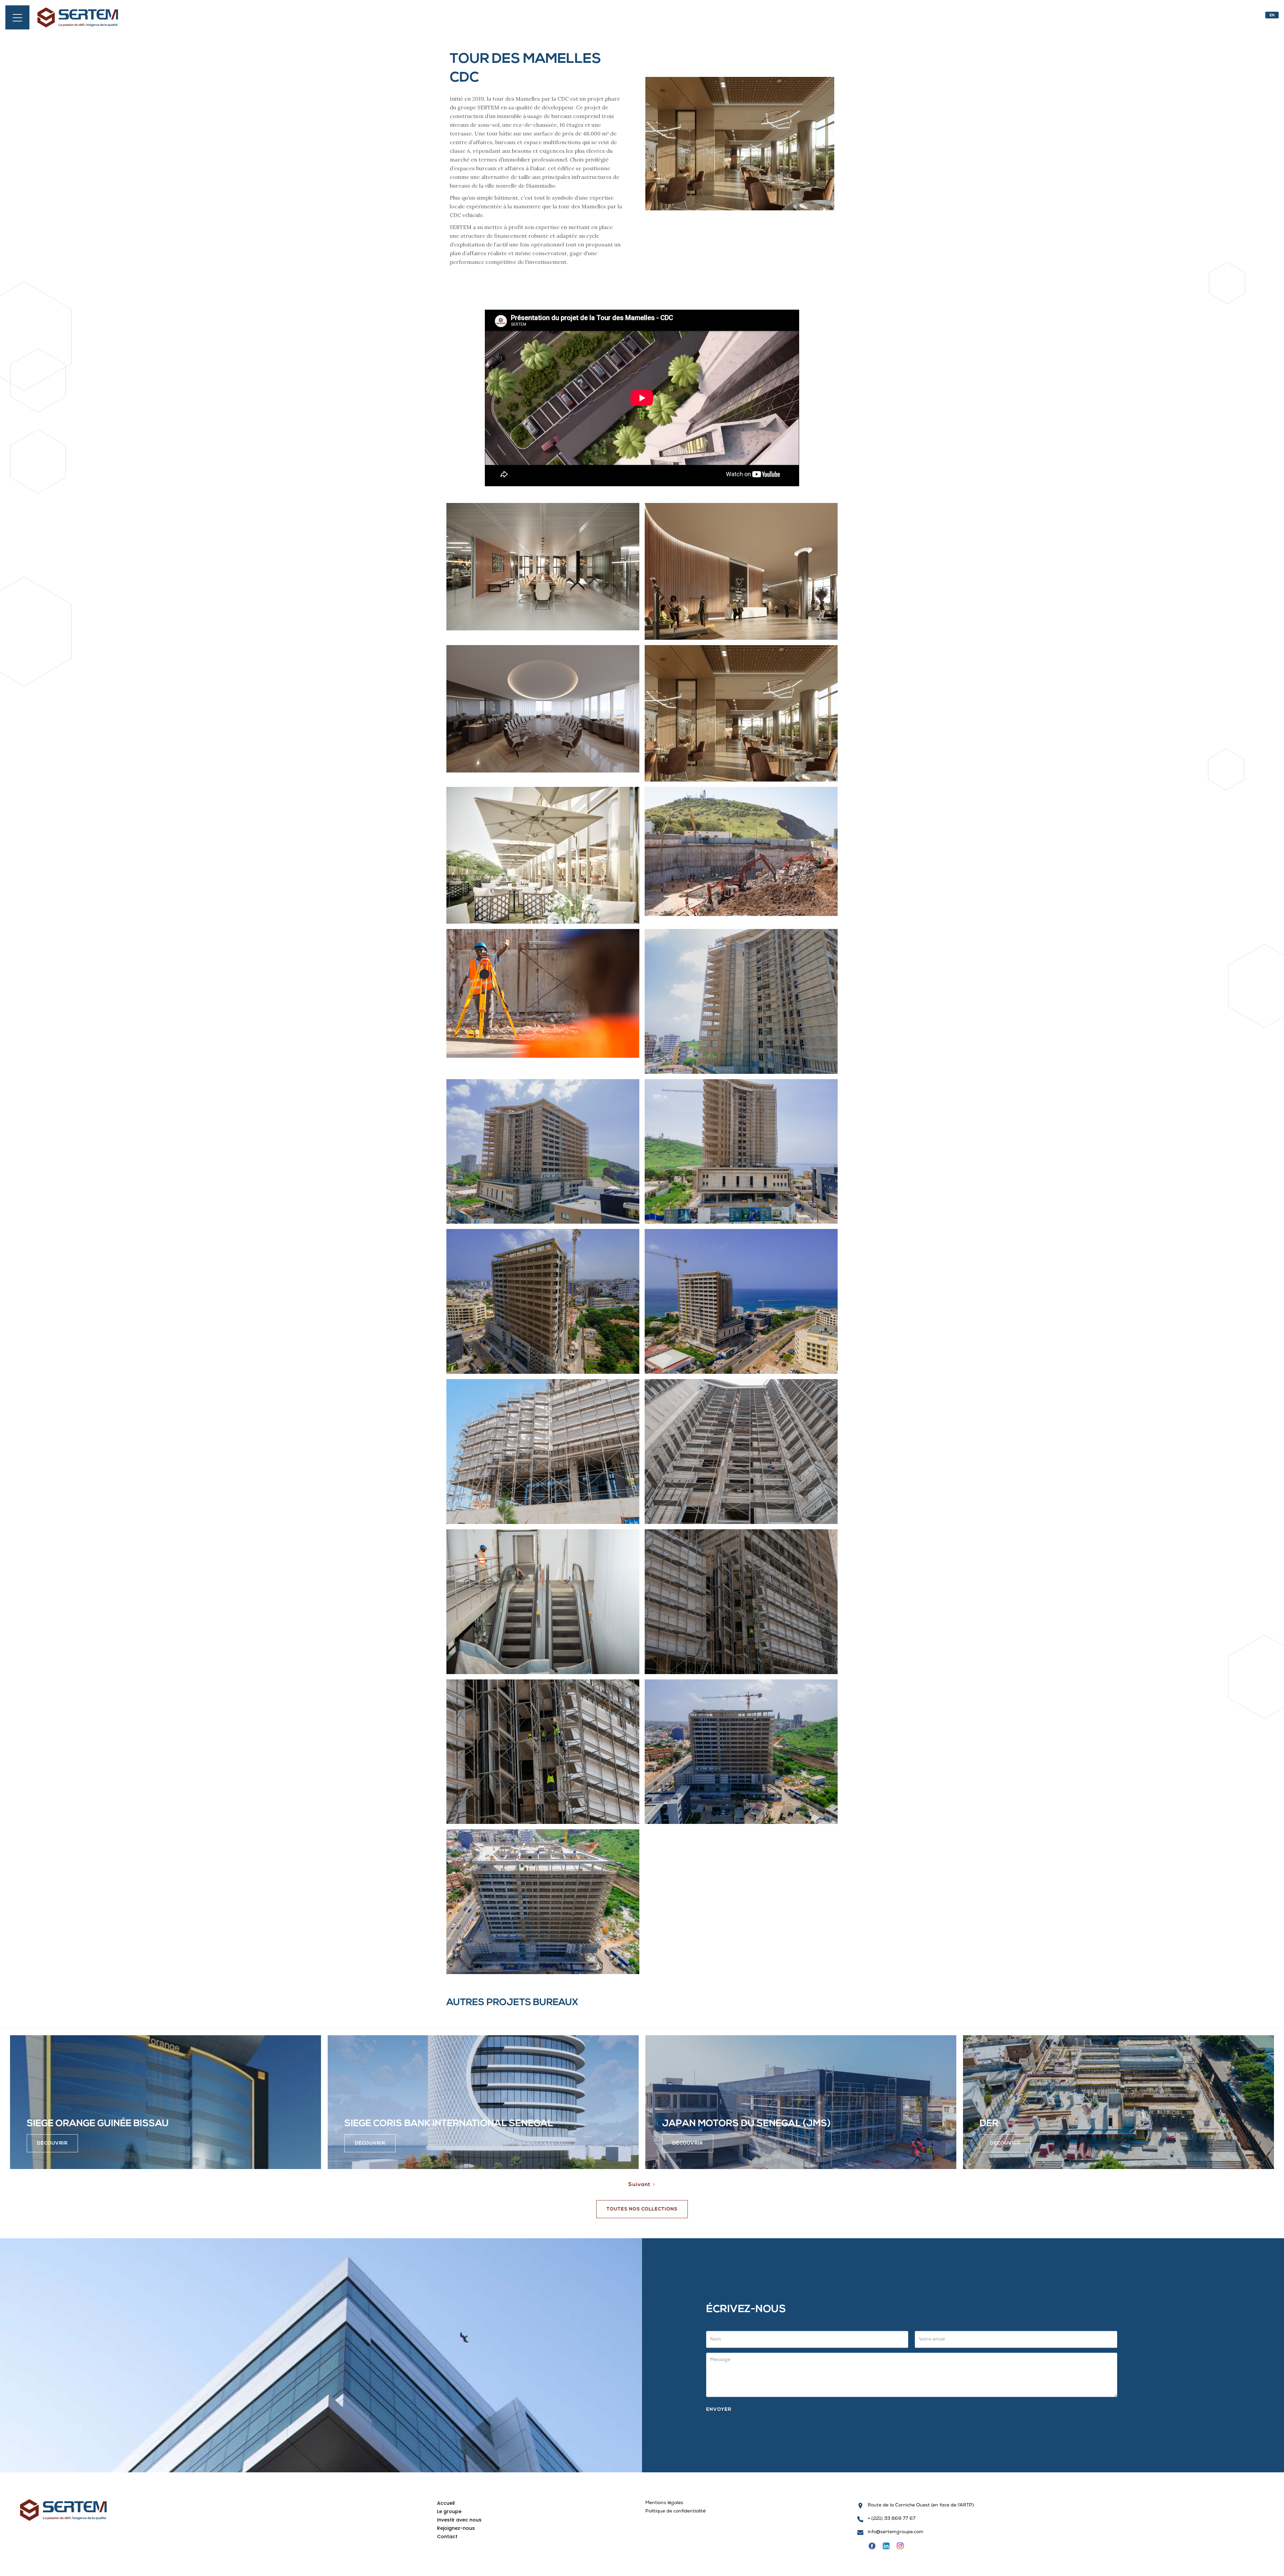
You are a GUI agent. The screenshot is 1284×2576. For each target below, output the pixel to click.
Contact (447, 2537)
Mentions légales (664, 2503)
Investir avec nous (459, 2520)
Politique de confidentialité (675, 2512)
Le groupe (449, 2511)
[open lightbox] (543, 567)
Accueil (446, 2503)
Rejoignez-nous (456, 2528)
